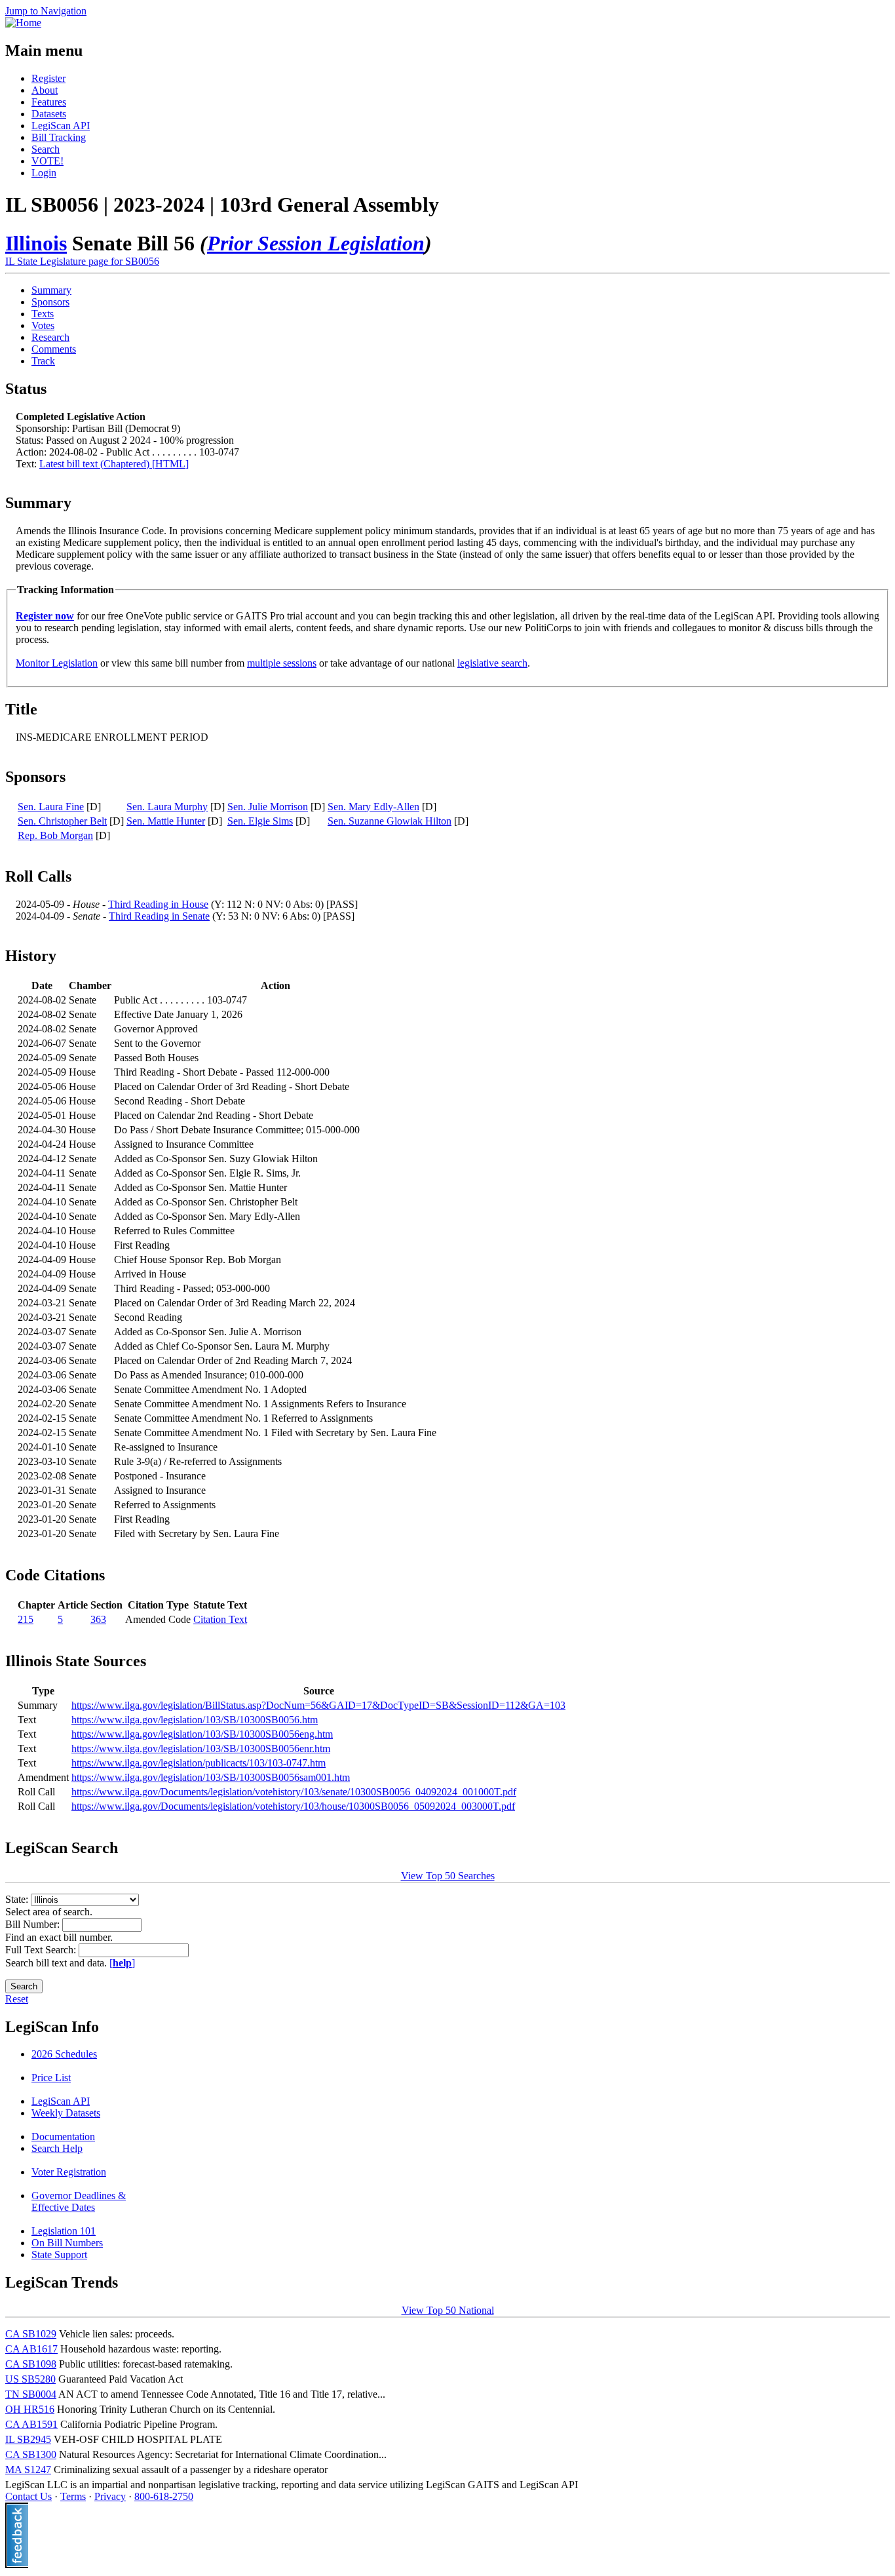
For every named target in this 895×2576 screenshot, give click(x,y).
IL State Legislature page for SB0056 (82, 261)
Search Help (57, 2148)
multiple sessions (282, 663)
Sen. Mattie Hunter (166, 821)
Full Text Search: (42, 1950)
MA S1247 (28, 2469)
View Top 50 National (448, 2310)
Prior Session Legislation (316, 243)
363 (98, 1619)
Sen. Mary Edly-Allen (373, 807)
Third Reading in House (158, 904)
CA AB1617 (31, 2349)
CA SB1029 (31, 2334)
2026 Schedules (64, 2054)
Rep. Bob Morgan (55, 835)
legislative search (492, 663)
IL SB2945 (28, 2439)
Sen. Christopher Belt (62, 821)
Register (48, 78)
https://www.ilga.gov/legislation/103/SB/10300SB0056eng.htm (202, 1734)
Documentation (63, 2137)
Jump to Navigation (46, 11)
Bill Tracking (59, 137)
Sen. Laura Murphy (167, 807)
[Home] (23, 23)
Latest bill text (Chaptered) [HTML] (114, 464)
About (45, 90)
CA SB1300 (31, 2454)
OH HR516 (30, 2409)
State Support (59, 2254)
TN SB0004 (31, 2394)
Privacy (110, 2496)
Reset (17, 1999)
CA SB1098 (31, 2364)
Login (44, 173)
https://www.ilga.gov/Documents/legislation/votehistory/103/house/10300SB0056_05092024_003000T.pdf (293, 1806)
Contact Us (29, 2496)
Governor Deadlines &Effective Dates (79, 2201)
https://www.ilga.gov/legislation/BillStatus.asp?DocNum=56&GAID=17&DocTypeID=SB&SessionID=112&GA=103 (318, 1705)
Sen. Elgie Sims (260, 821)
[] (122, 1963)
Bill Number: (34, 1924)
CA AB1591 (31, 2424)
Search (46, 149)
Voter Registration (69, 2172)
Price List (51, 2078)
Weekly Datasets (66, 2113)
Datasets (49, 114)
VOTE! (48, 161)
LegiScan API (61, 126)
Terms (73, 2496)
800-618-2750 (164, 2496)
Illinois (36, 243)
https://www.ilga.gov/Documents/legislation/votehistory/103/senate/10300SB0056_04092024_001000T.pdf (294, 1792)
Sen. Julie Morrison (268, 807)
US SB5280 (30, 2379)
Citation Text (220, 1619)
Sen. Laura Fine (51, 807)
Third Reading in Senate (159, 916)
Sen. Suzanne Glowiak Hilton (390, 821)
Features (49, 102)
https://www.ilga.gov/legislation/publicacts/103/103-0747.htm (199, 1763)
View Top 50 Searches (448, 1876)
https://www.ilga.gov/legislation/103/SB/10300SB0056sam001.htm (211, 1777)
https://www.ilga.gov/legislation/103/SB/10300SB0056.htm (195, 1720)
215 (26, 1619)
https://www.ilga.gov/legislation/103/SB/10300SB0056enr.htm (201, 1748)
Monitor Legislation (57, 663)
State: (18, 1899)
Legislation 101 (64, 2231)
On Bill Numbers (67, 2243)
